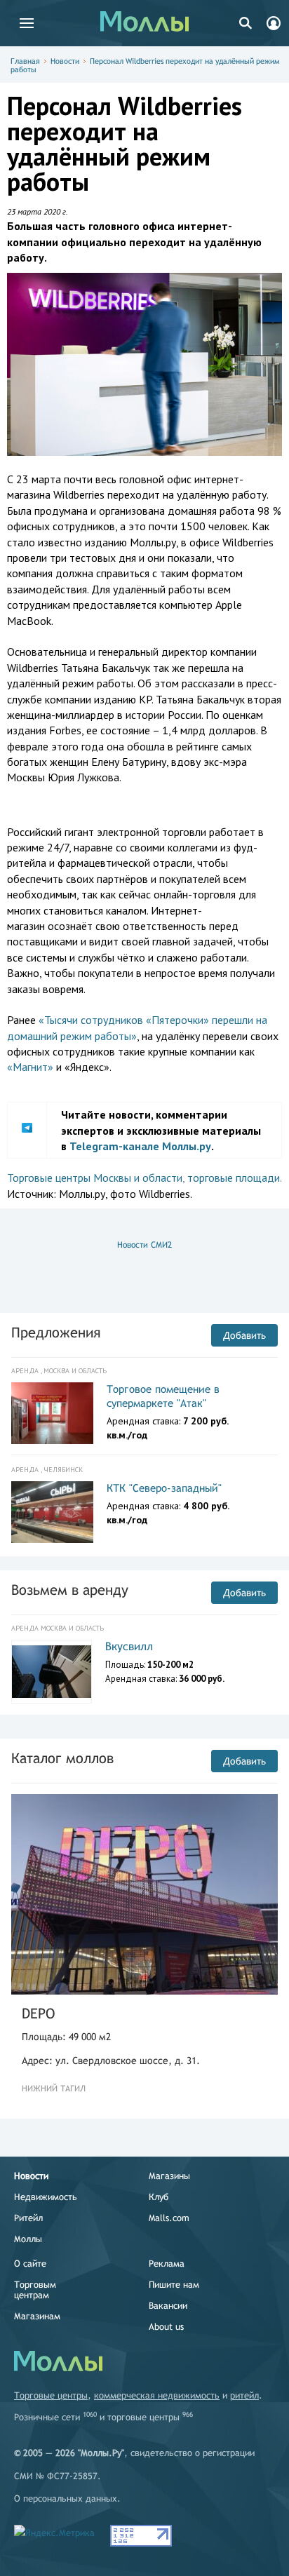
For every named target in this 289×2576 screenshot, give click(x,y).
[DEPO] (144, 1894)
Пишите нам (174, 2285)
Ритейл (28, 2218)
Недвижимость (46, 2197)
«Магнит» (30, 1067)
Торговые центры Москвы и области (95, 1178)
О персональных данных (66, 2499)
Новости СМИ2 (144, 1245)
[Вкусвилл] (52, 1672)
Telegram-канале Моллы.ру (140, 1146)
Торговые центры (51, 2395)
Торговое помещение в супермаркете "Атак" (163, 1396)
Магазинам (37, 2316)
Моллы (28, 2239)
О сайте (30, 2264)
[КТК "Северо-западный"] (52, 1512)
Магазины (169, 2176)
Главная (25, 61)
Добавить (244, 1335)
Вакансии (168, 2306)
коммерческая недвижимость (157, 2395)
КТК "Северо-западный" (164, 1488)
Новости (65, 61)
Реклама (167, 2264)
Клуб (159, 2197)
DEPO (38, 2013)
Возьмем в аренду (70, 1590)
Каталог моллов (62, 1758)
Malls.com (169, 2218)
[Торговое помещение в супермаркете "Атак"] (52, 1413)
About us (166, 2327)
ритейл (244, 2395)
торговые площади (234, 1178)
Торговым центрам (35, 2290)
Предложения (56, 1332)
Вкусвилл (129, 1646)
